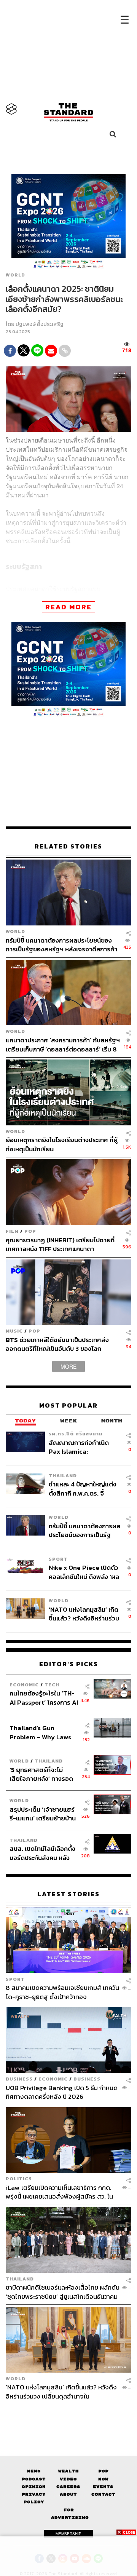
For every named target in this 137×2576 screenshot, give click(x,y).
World (15, 275)
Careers (68, 2487)
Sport (58, 1559)
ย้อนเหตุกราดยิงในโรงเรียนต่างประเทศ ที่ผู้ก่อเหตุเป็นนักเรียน (62, 1144)
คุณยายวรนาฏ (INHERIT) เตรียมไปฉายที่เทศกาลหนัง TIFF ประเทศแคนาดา (60, 1244)
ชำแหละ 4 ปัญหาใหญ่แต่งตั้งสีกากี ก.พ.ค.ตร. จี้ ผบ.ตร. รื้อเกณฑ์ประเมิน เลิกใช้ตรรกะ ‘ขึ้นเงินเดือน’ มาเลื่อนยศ (83, 1489)
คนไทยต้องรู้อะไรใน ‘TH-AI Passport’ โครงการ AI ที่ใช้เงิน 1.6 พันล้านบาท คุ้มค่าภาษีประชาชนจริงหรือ (44, 1698)
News (34, 2471)
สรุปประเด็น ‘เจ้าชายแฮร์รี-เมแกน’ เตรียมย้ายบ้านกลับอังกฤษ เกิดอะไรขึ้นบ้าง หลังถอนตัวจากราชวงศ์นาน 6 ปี (43, 1814)
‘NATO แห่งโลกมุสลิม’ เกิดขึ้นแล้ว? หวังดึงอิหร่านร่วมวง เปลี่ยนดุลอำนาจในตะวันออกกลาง (84, 1614)
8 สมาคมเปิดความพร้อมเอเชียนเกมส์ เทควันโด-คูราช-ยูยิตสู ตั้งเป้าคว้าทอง (62, 1992)
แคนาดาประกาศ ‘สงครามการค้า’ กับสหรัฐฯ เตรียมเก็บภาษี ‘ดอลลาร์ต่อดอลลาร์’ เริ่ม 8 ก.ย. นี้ (63, 1044)
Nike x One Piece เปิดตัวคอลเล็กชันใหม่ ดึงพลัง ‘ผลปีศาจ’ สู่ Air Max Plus (84, 1572)
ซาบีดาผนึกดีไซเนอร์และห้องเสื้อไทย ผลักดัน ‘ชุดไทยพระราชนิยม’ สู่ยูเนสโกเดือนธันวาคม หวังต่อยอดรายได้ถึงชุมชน (63, 2292)
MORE (68, 1366)
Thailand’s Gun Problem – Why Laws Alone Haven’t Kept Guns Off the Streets (41, 1732)
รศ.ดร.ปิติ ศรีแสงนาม (76, 1434)
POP (30, 1231)
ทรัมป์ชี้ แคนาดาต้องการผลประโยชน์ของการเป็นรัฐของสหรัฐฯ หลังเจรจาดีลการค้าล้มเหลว (61, 945)
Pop (103, 2471)
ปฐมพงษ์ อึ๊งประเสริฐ (40, 324)
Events (103, 2487)
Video (68, 2479)
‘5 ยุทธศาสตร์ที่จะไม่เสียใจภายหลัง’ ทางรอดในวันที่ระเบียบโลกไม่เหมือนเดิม (41, 1774)
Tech (52, 1685)
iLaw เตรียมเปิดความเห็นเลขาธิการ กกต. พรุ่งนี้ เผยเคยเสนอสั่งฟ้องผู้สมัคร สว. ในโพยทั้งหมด (59, 2192)
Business (19, 2079)
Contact (103, 2494)
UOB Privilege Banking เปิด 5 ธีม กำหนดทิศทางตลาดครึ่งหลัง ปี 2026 (62, 2092)
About (68, 2494)
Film (12, 1231)
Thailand (63, 1476)
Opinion (34, 2487)
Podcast (34, 2479)
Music (14, 1331)
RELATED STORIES (68, 846)
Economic (24, 1685)
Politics (19, 2179)
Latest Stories (68, 1894)
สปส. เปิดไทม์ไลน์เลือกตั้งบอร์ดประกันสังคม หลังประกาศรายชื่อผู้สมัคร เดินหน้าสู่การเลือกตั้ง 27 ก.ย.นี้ (42, 1853)
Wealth (68, 2471)
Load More (68, 2414)
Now (103, 2479)
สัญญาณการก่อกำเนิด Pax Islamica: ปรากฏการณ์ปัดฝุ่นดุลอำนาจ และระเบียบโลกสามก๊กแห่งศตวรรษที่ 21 (82, 1447)
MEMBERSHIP (68, 2534)
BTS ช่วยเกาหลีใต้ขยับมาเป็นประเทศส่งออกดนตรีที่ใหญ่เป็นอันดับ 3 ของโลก (57, 1344)
